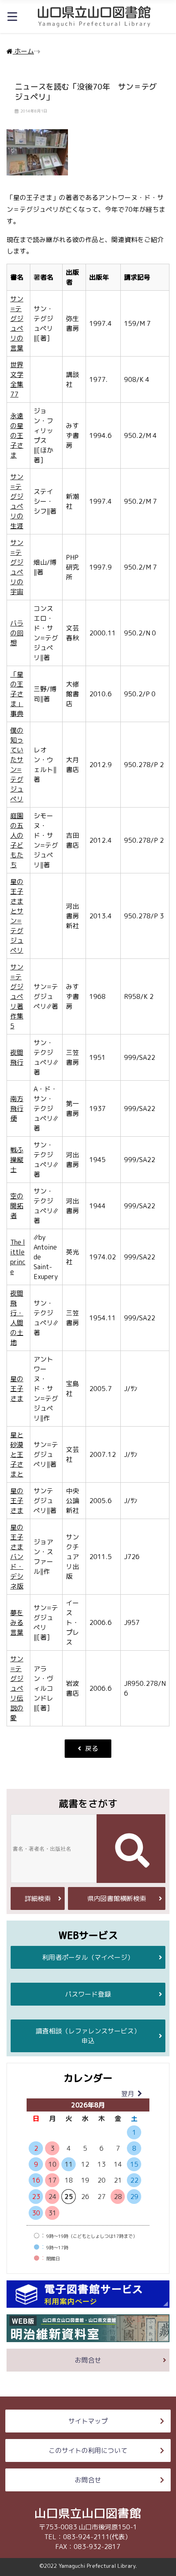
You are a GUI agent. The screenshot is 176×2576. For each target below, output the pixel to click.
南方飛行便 (17, 1108)
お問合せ (88, 2360)
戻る (92, 1748)
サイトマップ (88, 2421)
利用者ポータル (88, 1957)
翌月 (128, 2094)
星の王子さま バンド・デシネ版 (17, 1557)
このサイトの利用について (88, 2450)
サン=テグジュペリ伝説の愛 (17, 1688)
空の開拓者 (17, 1206)
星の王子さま (17, 1389)
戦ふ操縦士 (17, 1160)
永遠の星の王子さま (17, 435)
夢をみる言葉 (17, 1622)
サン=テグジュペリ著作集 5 (17, 996)
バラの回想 (17, 633)
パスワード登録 (88, 1994)
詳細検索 (38, 1898)
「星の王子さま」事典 (17, 694)
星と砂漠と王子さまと (17, 1454)
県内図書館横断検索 (117, 1898)
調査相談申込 (88, 2036)
